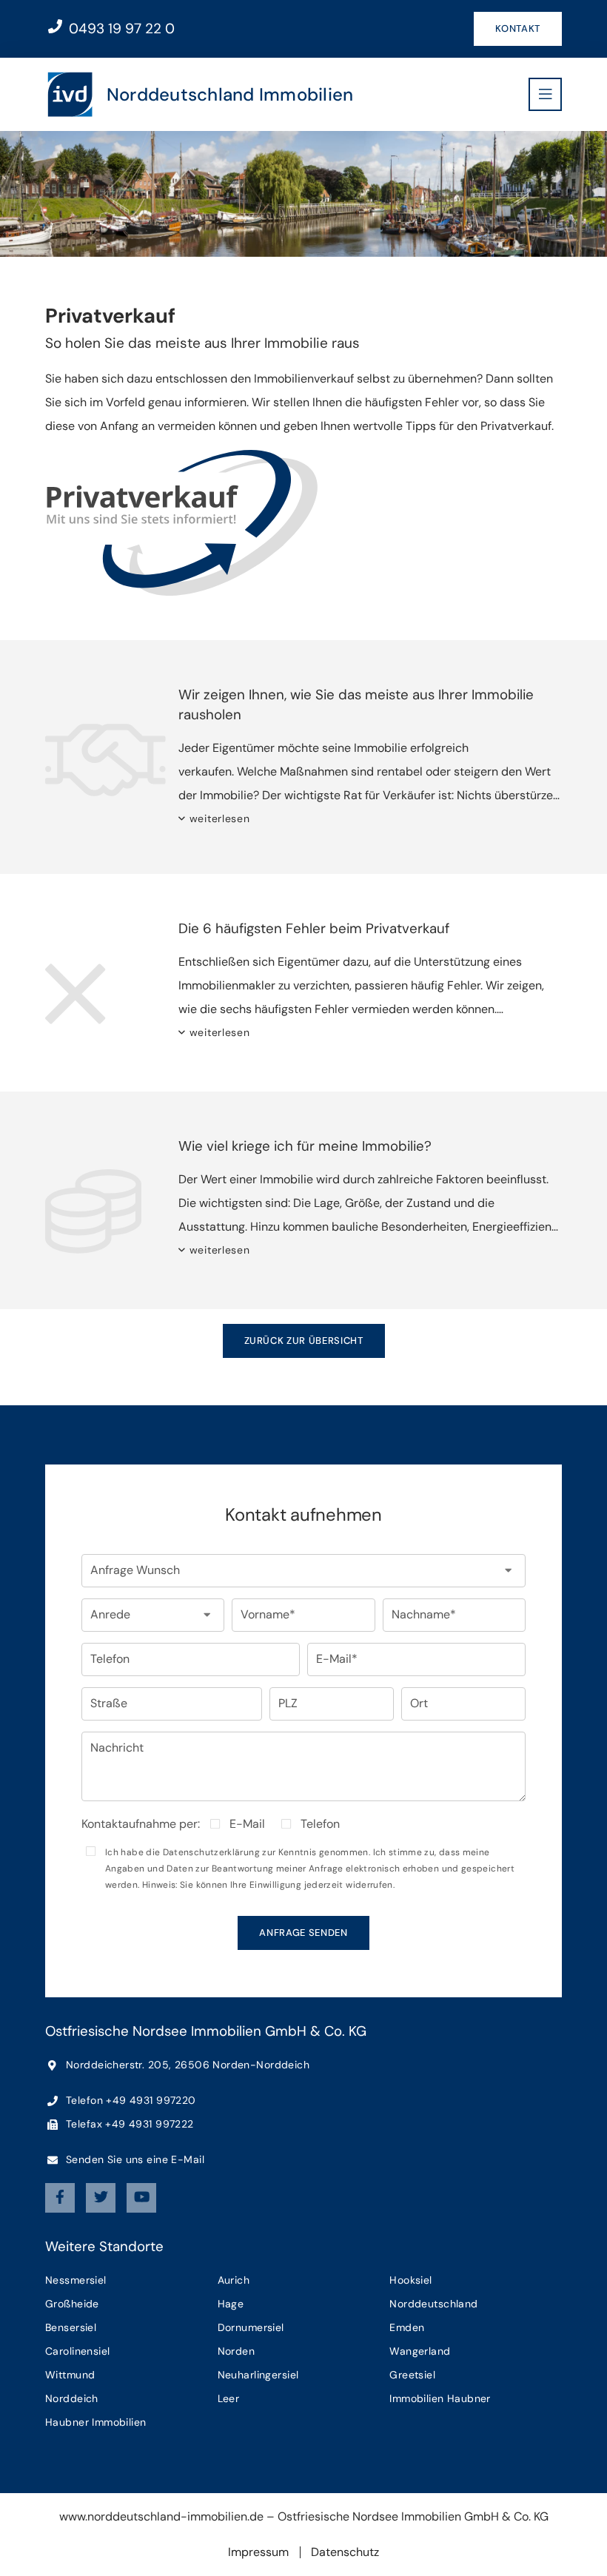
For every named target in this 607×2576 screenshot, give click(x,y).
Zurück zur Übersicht (304, 1341)
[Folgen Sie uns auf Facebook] (60, 2198)
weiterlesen (220, 818)
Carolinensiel (77, 2351)
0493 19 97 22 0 (120, 28)
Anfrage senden (303, 1933)
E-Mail (247, 1824)
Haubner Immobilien (96, 2422)
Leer (229, 2398)
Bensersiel (71, 2327)
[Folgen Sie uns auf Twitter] (101, 2198)
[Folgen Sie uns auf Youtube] (141, 2198)
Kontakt (518, 28)
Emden (407, 2327)
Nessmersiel (76, 2280)
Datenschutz (345, 2552)
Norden (237, 2351)
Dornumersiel (251, 2327)
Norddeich (72, 2398)
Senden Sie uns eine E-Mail (134, 2159)
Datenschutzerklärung (211, 1852)
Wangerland (420, 2351)
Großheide (72, 2304)
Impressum (258, 2552)
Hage (231, 2304)
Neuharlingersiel (258, 2375)
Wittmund (70, 2375)
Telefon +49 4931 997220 (130, 2100)
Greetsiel (412, 2375)
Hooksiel (410, 2280)
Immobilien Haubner (440, 2398)
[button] (303, 1571)
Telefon (320, 1824)
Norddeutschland (433, 2304)
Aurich (234, 2280)
